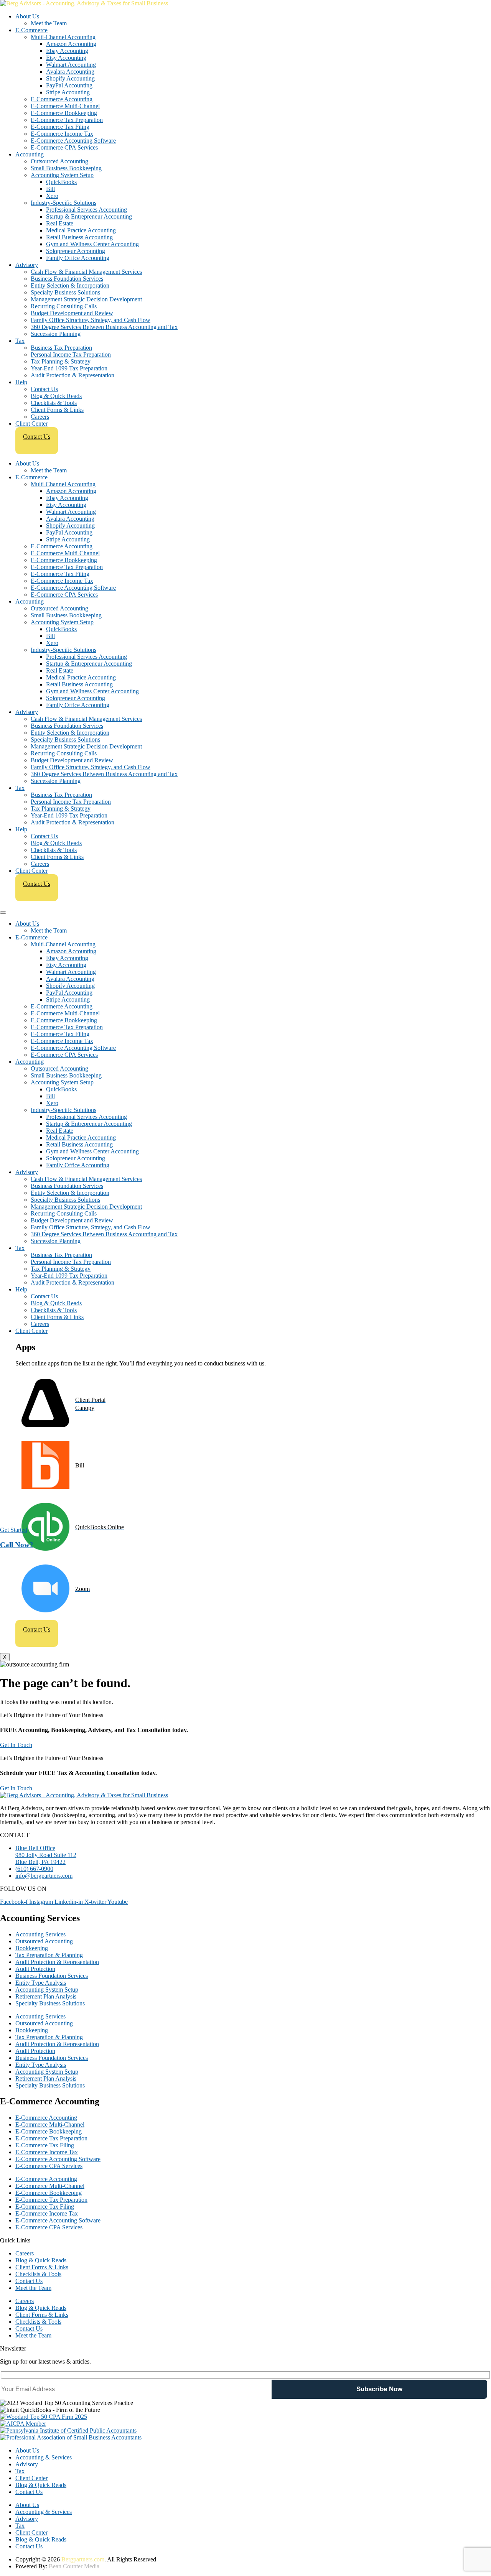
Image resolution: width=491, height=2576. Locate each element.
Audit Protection (35, 1969)
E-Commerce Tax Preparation (67, 120)
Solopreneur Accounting (76, 251)
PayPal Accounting (69, 85)
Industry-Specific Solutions (63, 203)
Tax (20, 341)
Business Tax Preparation (61, 348)
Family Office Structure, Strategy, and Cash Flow (91, 320)
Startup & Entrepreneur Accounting (89, 216)
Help (21, 382)
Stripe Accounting (68, 92)
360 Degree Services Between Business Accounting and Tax (104, 327)
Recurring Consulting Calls (64, 306)
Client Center (31, 424)
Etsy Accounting (66, 58)
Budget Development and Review (72, 313)
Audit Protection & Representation (72, 375)
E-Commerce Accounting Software (73, 141)
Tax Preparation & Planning (49, 1955)
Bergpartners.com (83, 2559)
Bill (50, 189)
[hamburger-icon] (3, 913)
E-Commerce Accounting (62, 99)
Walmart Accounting (71, 65)
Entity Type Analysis (41, 1983)
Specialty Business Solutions (65, 292)
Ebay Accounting (67, 51)
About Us (27, 16)
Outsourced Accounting (59, 161)
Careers (40, 417)
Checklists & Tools (54, 403)
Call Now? (17, 1544)
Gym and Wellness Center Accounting (92, 244)
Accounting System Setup (62, 175)
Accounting (30, 154)
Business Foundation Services (67, 279)
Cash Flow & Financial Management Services (86, 272)
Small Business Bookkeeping (66, 168)
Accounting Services (40, 1934)
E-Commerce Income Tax (62, 134)
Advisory (27, 265)
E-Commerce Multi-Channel (65, 106)
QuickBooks (61, 182)
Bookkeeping (32, 1948)
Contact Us (44, 389)
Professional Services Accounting (87, 210)
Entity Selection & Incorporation (70, 285)
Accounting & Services (44, 2457)
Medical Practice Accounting (81, 230)
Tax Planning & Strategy (61, 361)
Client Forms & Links (57, 410)
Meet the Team (49, 23)
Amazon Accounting (71, 44)
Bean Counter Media (74, 2566)
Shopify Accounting (70, 78)
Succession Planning (56, 334)
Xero (52, 196)
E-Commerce (31, 30)
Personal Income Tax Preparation (71, 354)
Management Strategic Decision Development (86, 299)
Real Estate (60, 223)
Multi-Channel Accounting (63, 37)
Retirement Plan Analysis (46, 1996)
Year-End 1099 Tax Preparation (69, 368)
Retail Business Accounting (79, 237)
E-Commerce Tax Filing (60, 127)
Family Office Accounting (78, 258)
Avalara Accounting (70, 72)
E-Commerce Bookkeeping (64, 113)
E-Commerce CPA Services (64, 147)
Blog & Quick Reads (56, 396)
